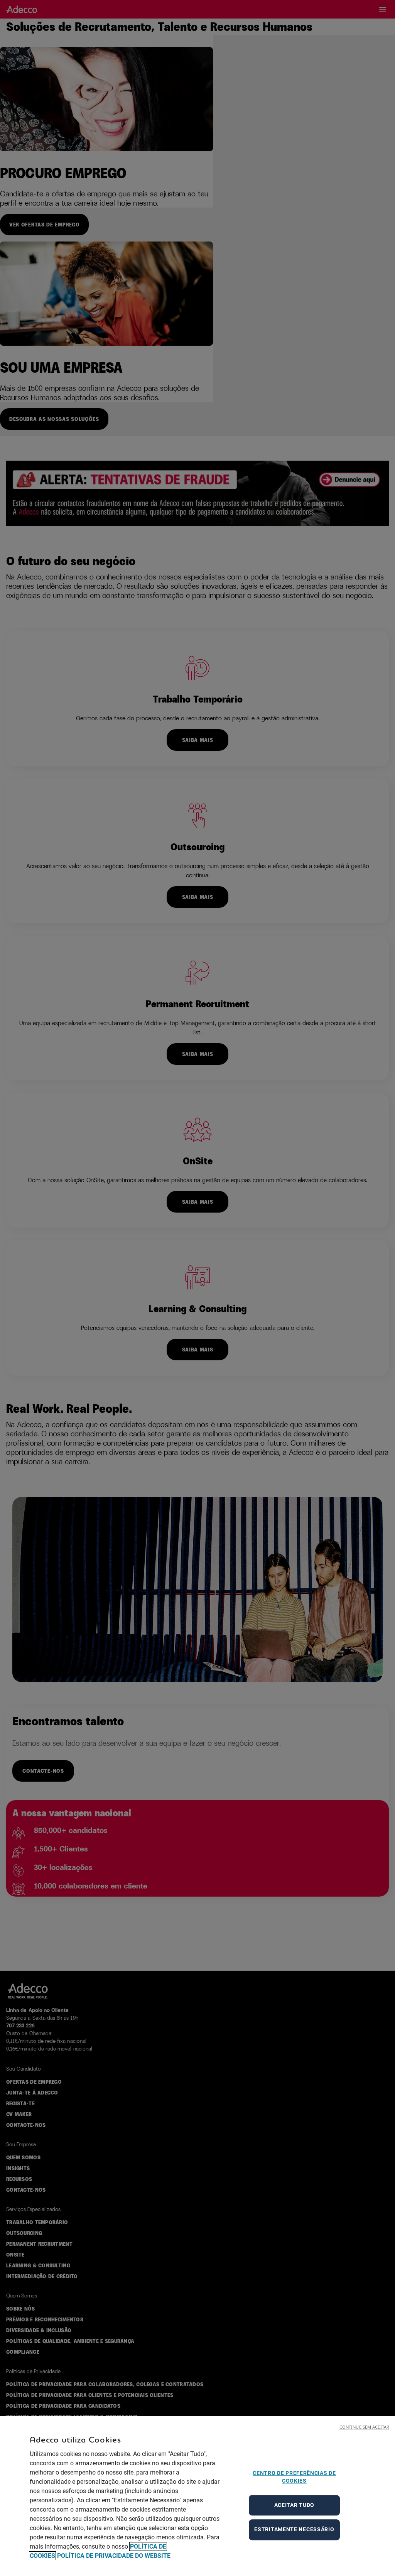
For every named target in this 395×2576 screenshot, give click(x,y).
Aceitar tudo (294, 2505)
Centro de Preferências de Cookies (294, 2477)
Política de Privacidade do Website (114, 2556)
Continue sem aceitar (364, 2427)
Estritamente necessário (294, 2529)
